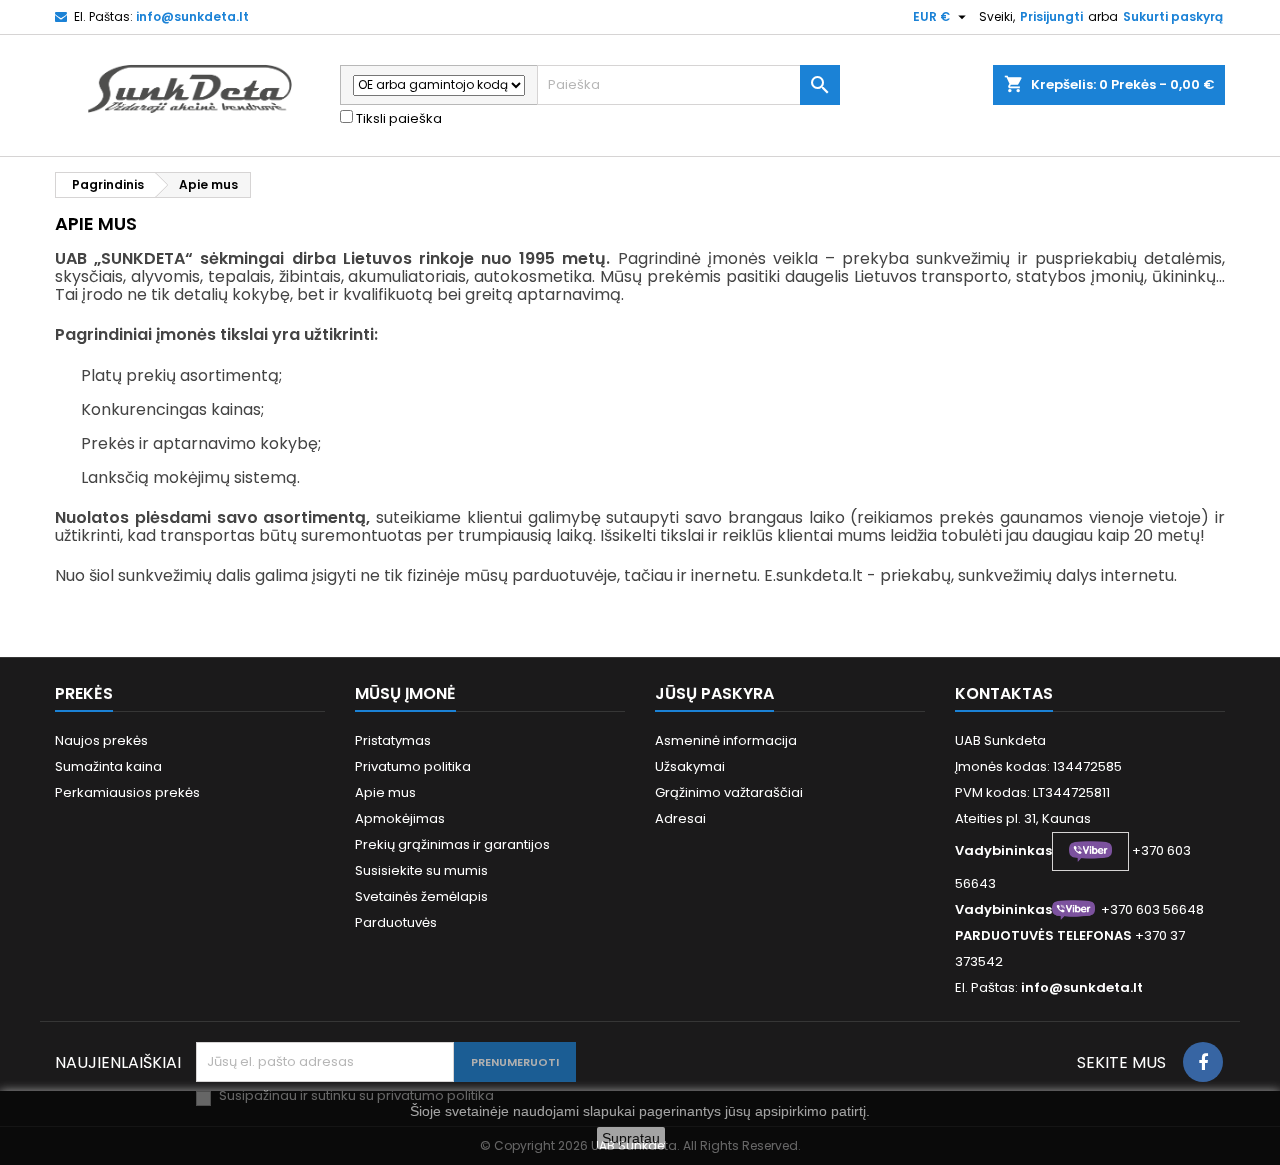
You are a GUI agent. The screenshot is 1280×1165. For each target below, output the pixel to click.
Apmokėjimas (400, 818)
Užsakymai (690, 766)
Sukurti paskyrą (1173, 16)
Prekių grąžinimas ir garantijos (452, 844)
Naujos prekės (101, 740)
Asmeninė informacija (726, 740)
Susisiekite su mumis (421, 870)
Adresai (680, 818)
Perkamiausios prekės (127, 792)
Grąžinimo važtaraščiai (729, 792)
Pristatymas (393, 740)
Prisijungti (1051, 16)
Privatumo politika (413, 766)
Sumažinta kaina (108, 766)
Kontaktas (1004, 693)
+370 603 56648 (1152, 909)
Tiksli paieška (397, 119)
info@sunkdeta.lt (192, 16)
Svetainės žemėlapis (421, 896)
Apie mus (385, 792)
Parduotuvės (396, 922)
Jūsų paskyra (714, 693)
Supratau (631, 1138)
